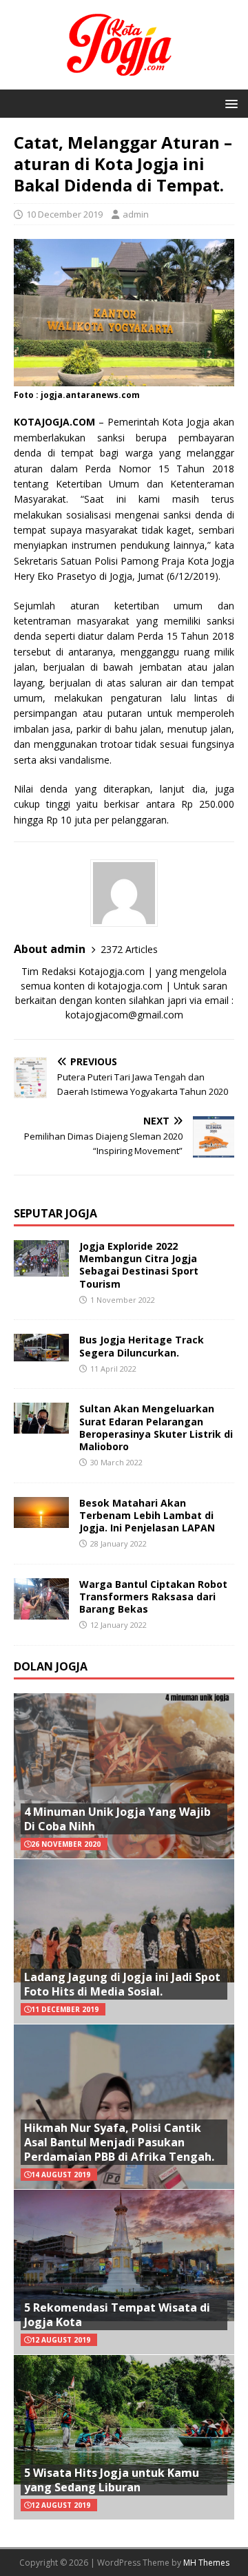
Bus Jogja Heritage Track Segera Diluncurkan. (142, 1346)
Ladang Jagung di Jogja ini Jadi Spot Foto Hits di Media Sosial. (122, 1984)
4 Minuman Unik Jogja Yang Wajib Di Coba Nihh (117, 1819)
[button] (229, 103)
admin (136, 214)
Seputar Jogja (55, 1213)
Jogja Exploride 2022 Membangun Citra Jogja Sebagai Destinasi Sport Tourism (139, 1265)
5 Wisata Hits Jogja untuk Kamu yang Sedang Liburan (112, 2480)
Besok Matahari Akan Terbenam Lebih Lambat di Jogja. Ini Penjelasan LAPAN (147, 1515)
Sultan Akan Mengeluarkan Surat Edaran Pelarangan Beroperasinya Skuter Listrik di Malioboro (156, 1427)
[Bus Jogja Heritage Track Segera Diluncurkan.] (41, 1353)
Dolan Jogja (51, 1666)
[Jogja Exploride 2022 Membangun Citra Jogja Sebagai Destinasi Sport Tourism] (41, 1269)
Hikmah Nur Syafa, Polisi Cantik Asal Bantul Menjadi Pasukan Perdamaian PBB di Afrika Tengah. (119, 2142)
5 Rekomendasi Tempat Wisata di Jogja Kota (117, 2315)
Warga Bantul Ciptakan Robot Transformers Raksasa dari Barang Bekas (153, 1596)
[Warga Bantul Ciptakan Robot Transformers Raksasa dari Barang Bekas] (41, 1611)
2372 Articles (129, 949)
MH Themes (206, 2563)
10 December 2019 (64, 214)
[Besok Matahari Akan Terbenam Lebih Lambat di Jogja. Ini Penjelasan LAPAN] (41, 1519)
